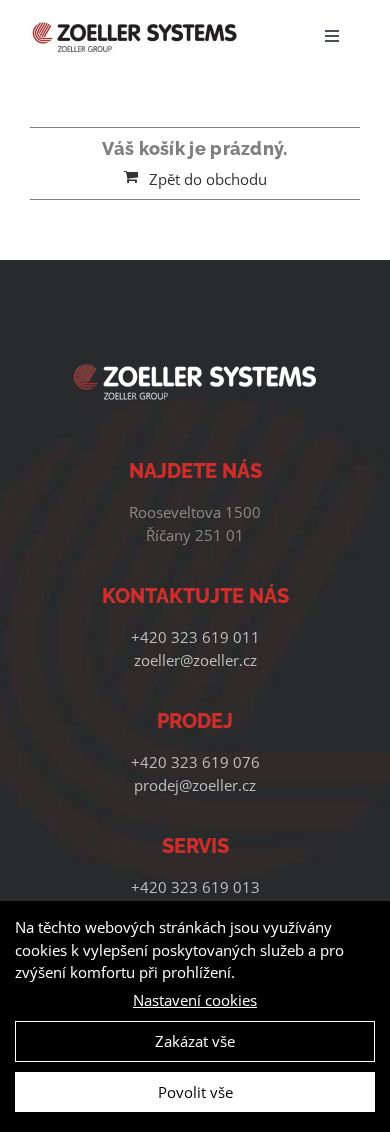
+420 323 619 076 (195, 762)
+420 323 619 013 (195, 887)
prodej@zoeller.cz (195, 785)
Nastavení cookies (195, 1000)
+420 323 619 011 (195, 637)
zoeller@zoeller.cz (195, 660)
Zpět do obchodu (208, 179)
